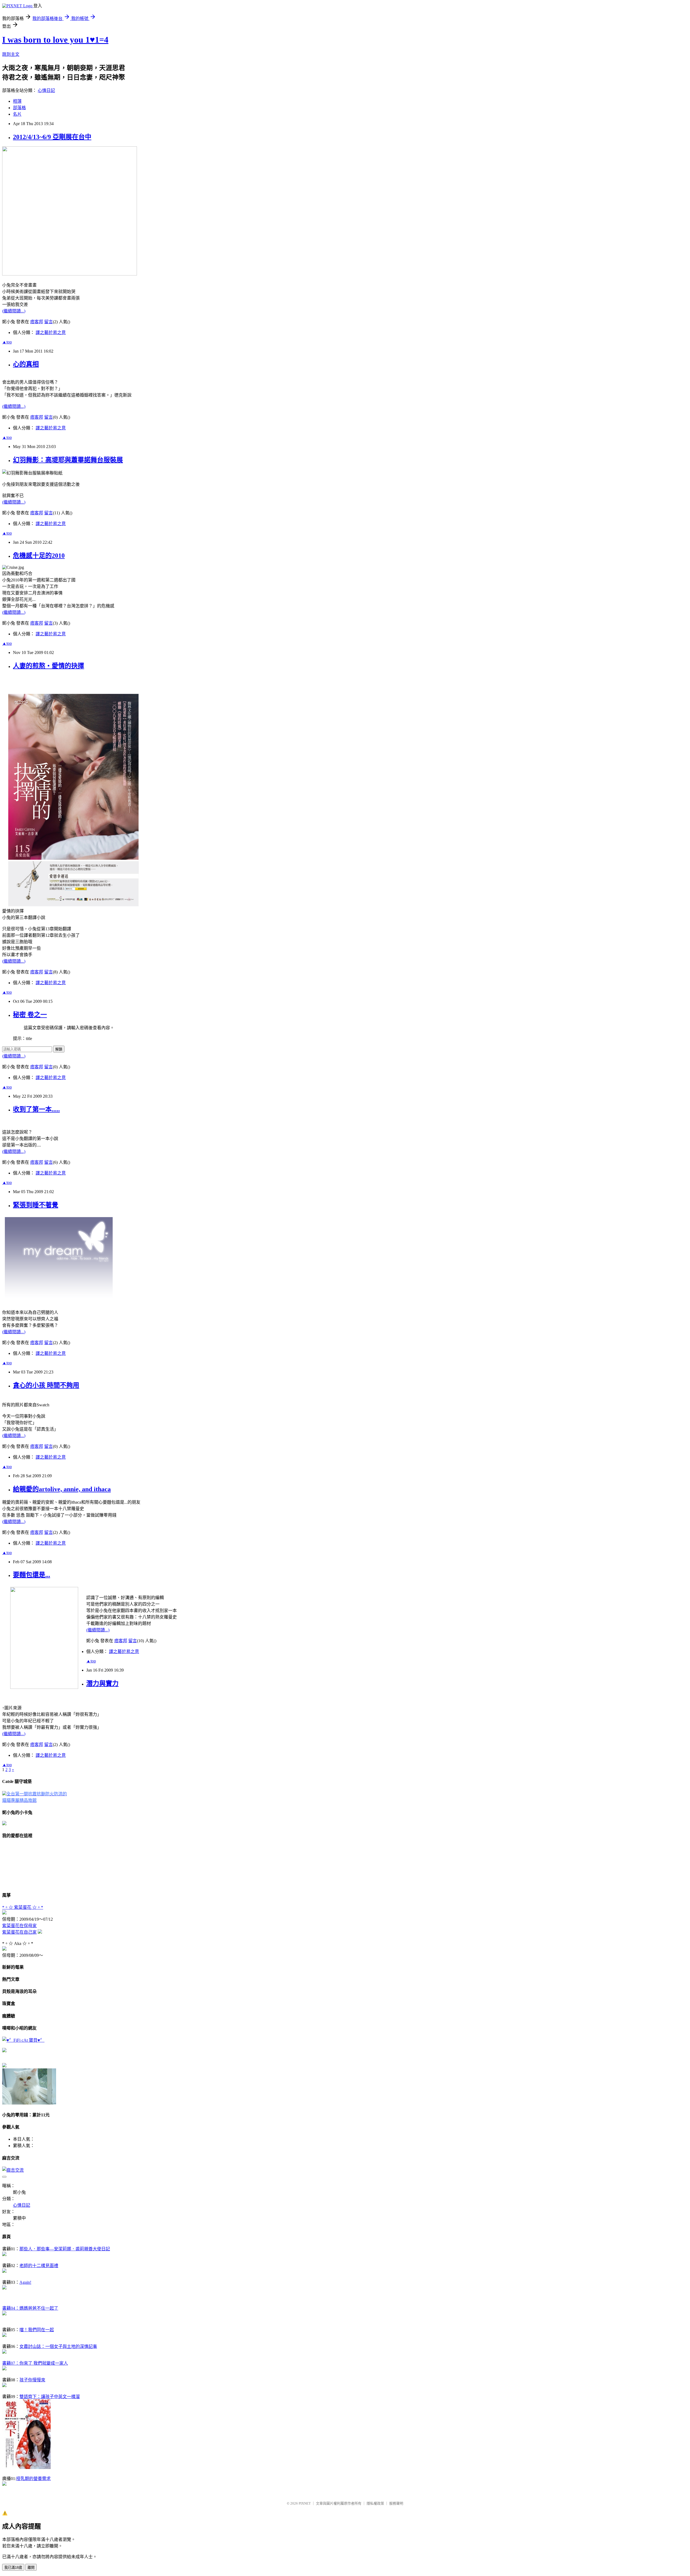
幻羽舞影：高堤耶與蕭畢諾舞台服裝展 (68, 460)
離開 (31, 2568)
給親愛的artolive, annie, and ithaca (62, 1489)
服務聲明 (396, 2503)
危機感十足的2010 (39, 556)
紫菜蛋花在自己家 (19, 1932)
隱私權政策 (375, 2503)
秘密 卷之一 (30, 1015)
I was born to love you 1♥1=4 (55, 40)
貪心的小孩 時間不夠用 (46, 1385)
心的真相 (26, 364)
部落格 (19, 108)
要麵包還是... (32, 1575)
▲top (7, 342)
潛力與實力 (102, 1683)
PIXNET (305, 2503)
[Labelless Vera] (4, 2066)
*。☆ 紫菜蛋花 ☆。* (23, 1907)
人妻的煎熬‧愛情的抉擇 (49, 666)
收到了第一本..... (36, 1109)
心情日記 (46, 90)
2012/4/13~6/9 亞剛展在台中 (52, 137)
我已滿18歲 (13, 2568)
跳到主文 (11, 54)
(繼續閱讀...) (14, 311)
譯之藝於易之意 (51, 333)
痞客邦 (37, 322)
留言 (49, 322)
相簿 (17, 101)
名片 (17, 114)
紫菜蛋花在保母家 (19, 1926)
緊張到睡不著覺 (36, 1205)
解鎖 (59, 1049)
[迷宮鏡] (4, 2051)
